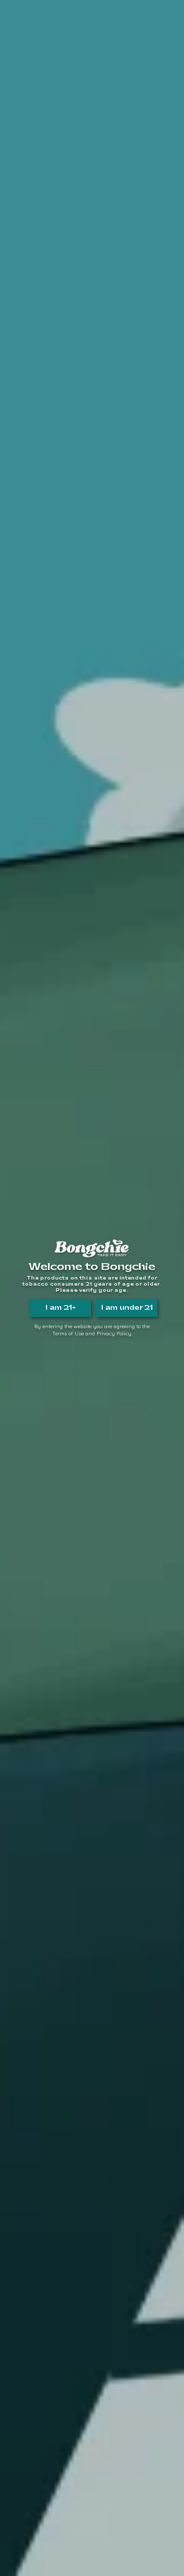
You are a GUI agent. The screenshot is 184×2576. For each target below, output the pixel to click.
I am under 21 (127, 1308)
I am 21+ (61, 1308)
